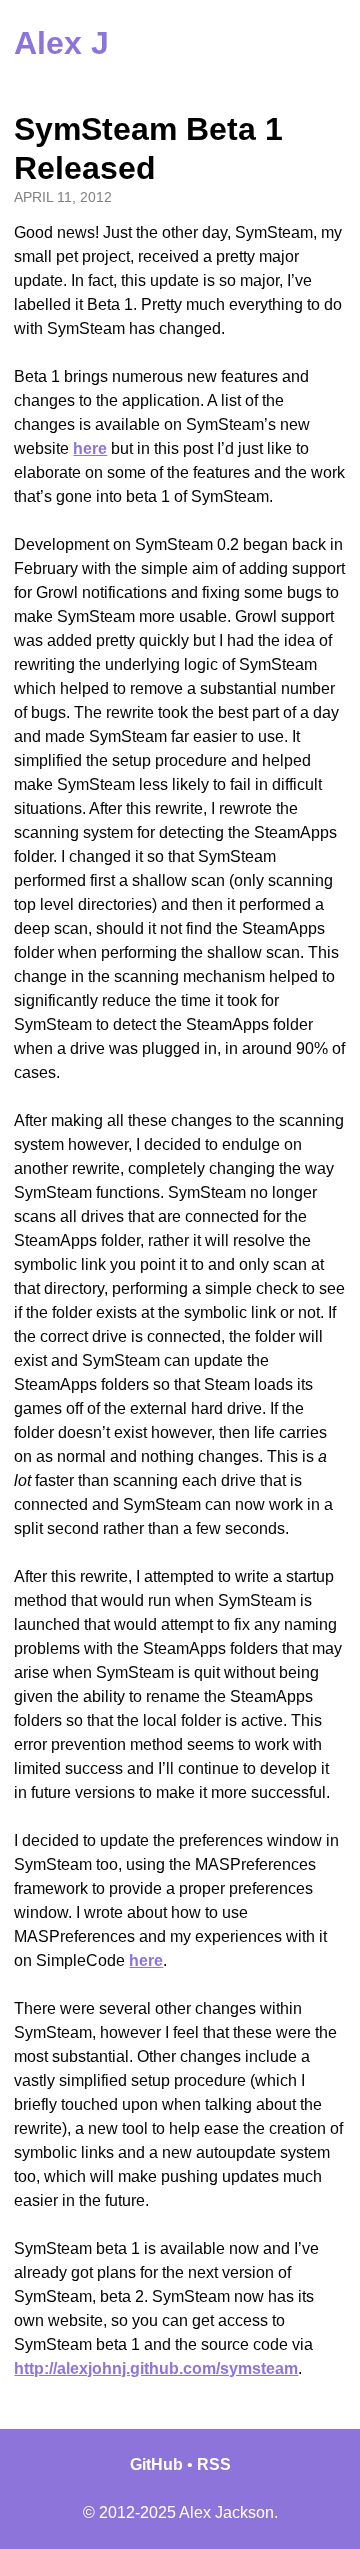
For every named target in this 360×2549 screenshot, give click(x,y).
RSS (214, 2464)
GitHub (156, 2464)
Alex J (61, 43)
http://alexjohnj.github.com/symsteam (156, 2368)
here (90, 448)
